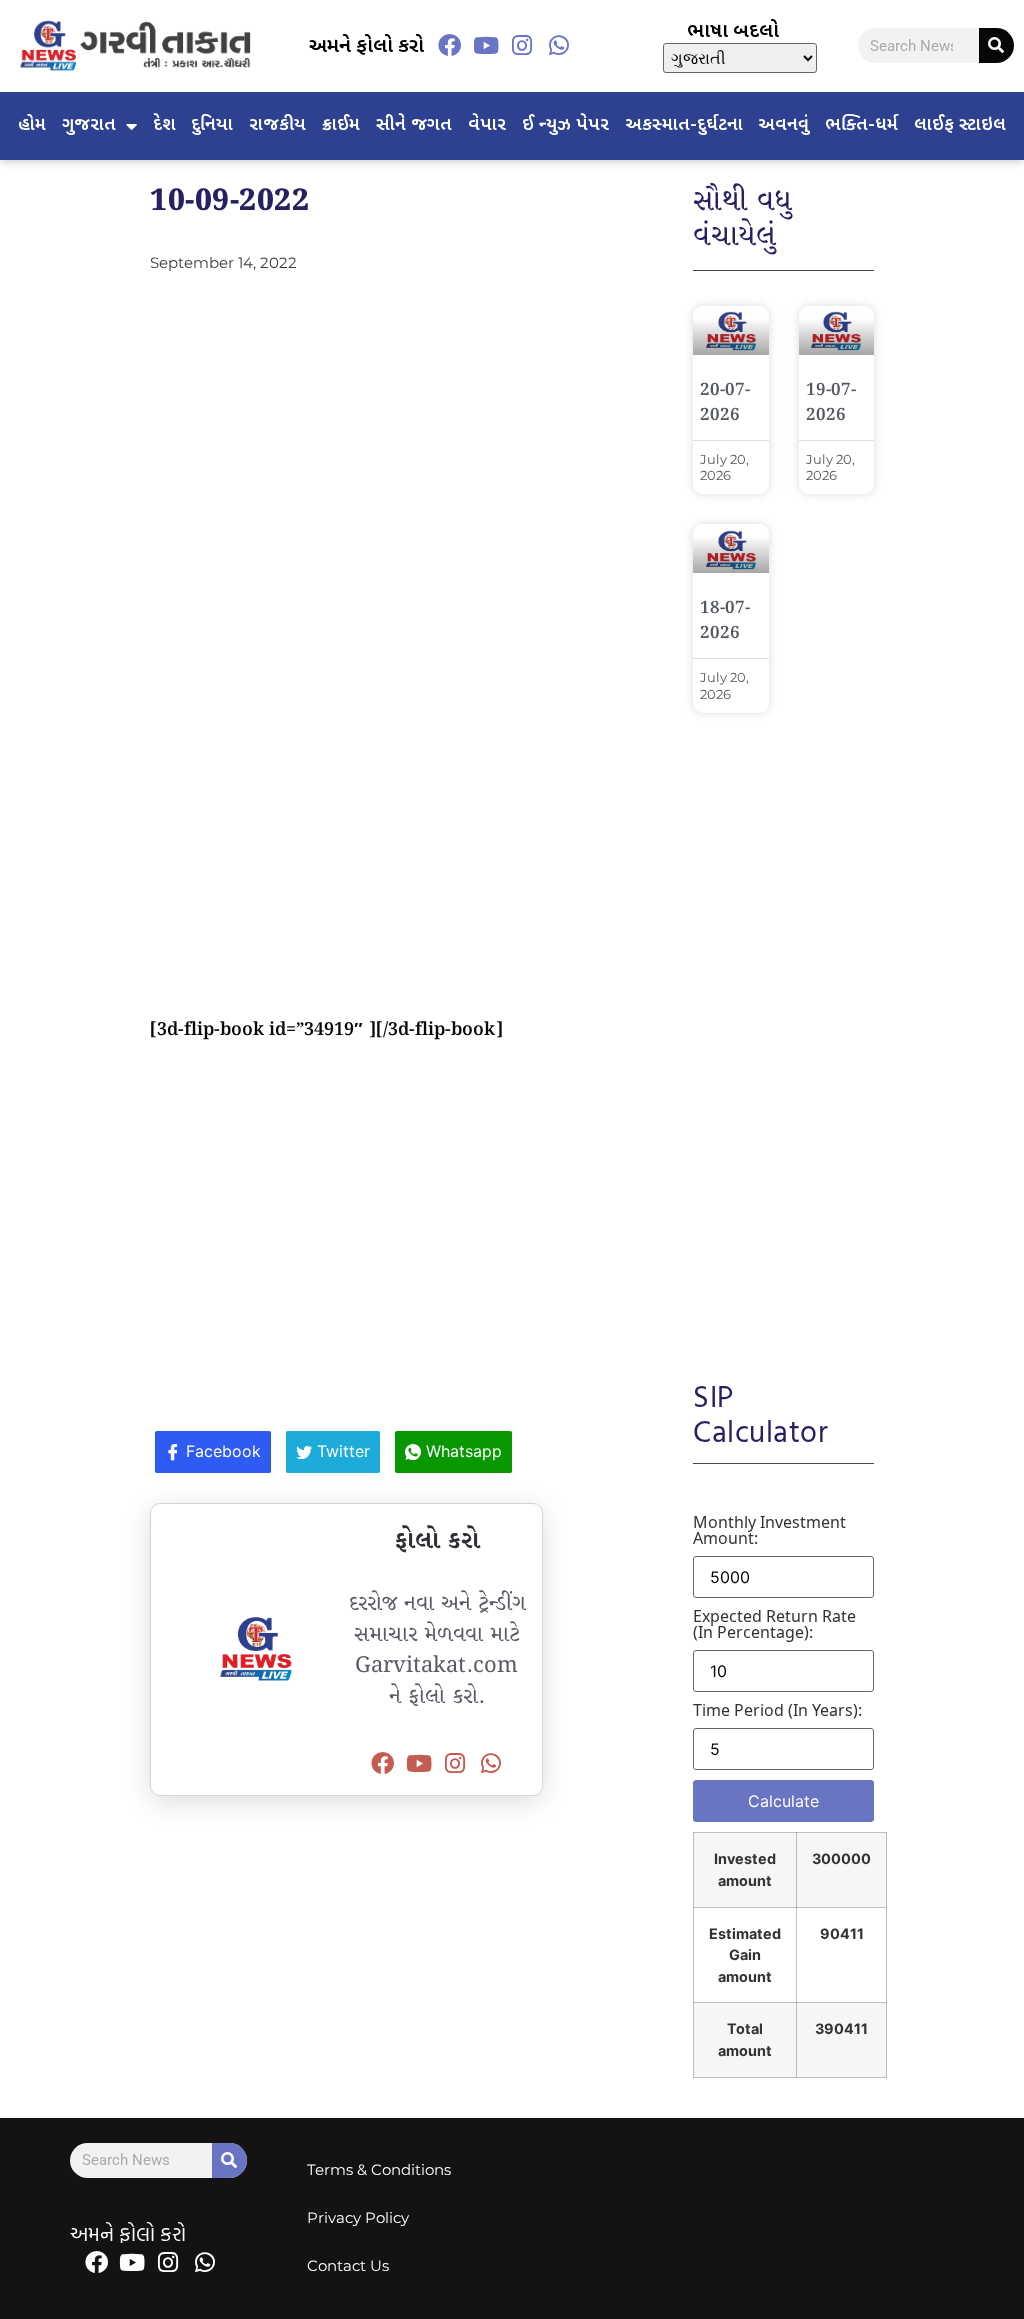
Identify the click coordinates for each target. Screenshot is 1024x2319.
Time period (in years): (777, 1710)
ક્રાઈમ (341, 125)
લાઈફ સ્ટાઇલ (960, 125)
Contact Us (348, 2265)
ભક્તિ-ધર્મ (861, 125)
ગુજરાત (89, 125)
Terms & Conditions (379, 2169)
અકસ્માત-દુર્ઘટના (684, 125)
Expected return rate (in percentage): (774, 1624)
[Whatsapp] (558, 46)
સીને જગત (414, 125)
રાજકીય (277, 125)
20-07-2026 (725, 403)
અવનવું (783, 125)
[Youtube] (486, 46)
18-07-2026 (725, 621)
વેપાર (487, 125)
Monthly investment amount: (769, 1530)
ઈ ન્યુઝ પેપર (565, 125)
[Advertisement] (346, 448)
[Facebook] (450, 46)
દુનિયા (212, 125)
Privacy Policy (358, 2217)
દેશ (164, 125)
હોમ (32, 125)
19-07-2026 (831, 403)
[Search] (996, 45)
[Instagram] (522, 46)
